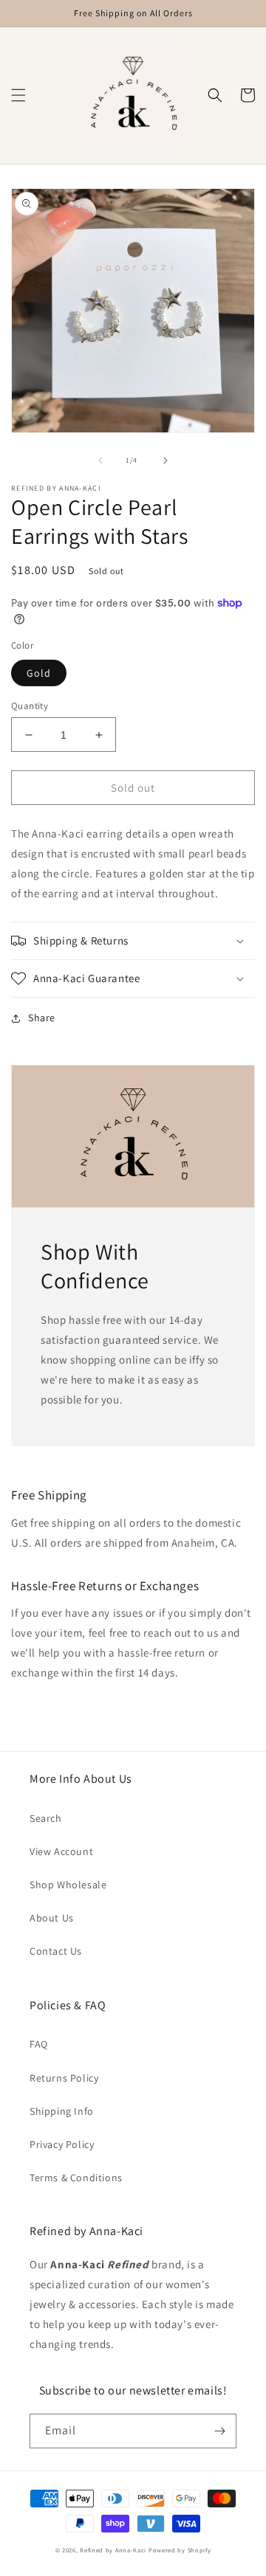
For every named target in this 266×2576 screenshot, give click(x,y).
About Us (52, 1918)
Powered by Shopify (180, 2550)
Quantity (30, 706)
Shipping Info (62, 2111)
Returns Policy (64, 2078)
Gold (39, 673)
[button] (18, 95)
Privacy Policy (62, 2144)
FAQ (39, 2044)
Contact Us (56, 1951)
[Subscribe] (219, 2431)
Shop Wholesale (68, 1885)
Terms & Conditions (76, 2178)
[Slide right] (166, 460)
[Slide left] (100, 460)
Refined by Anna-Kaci (113, 2550)
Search (46, 1818)
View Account (61, 1851)
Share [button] (42, 1018)
